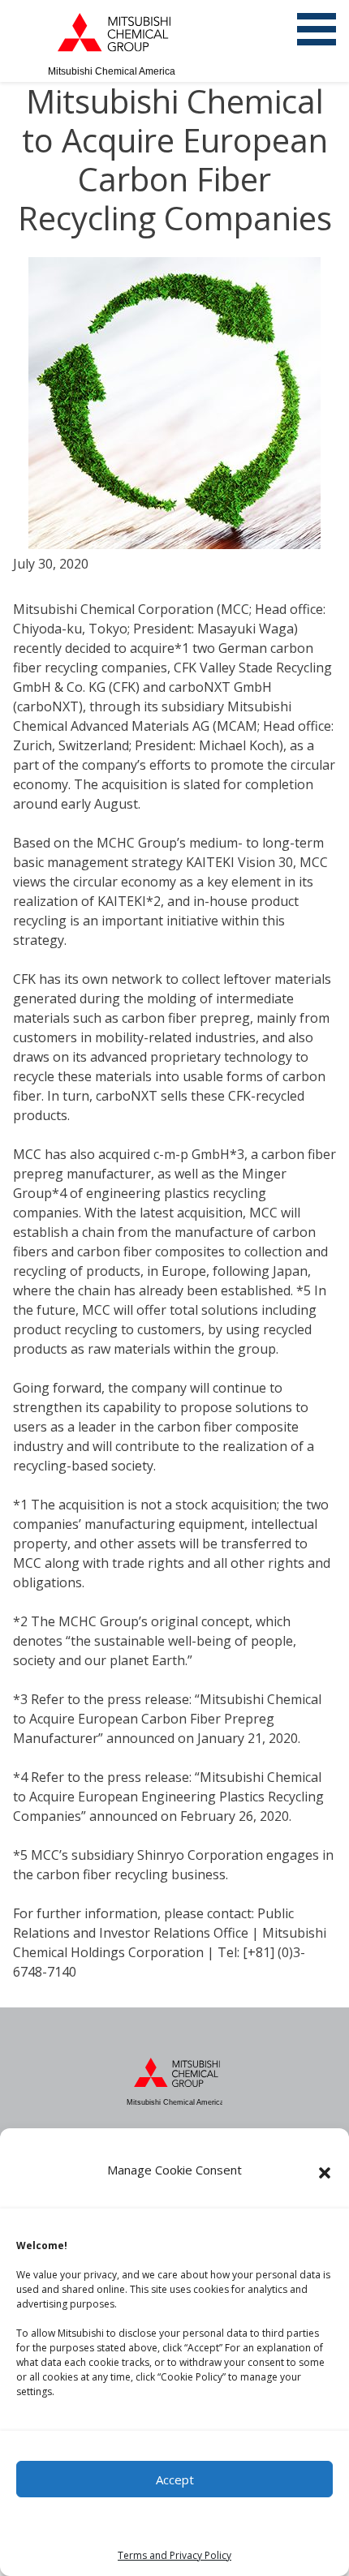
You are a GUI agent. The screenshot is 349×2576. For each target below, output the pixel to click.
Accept (175, 2479)
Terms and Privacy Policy (174, 2555)
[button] (325, 2173)
